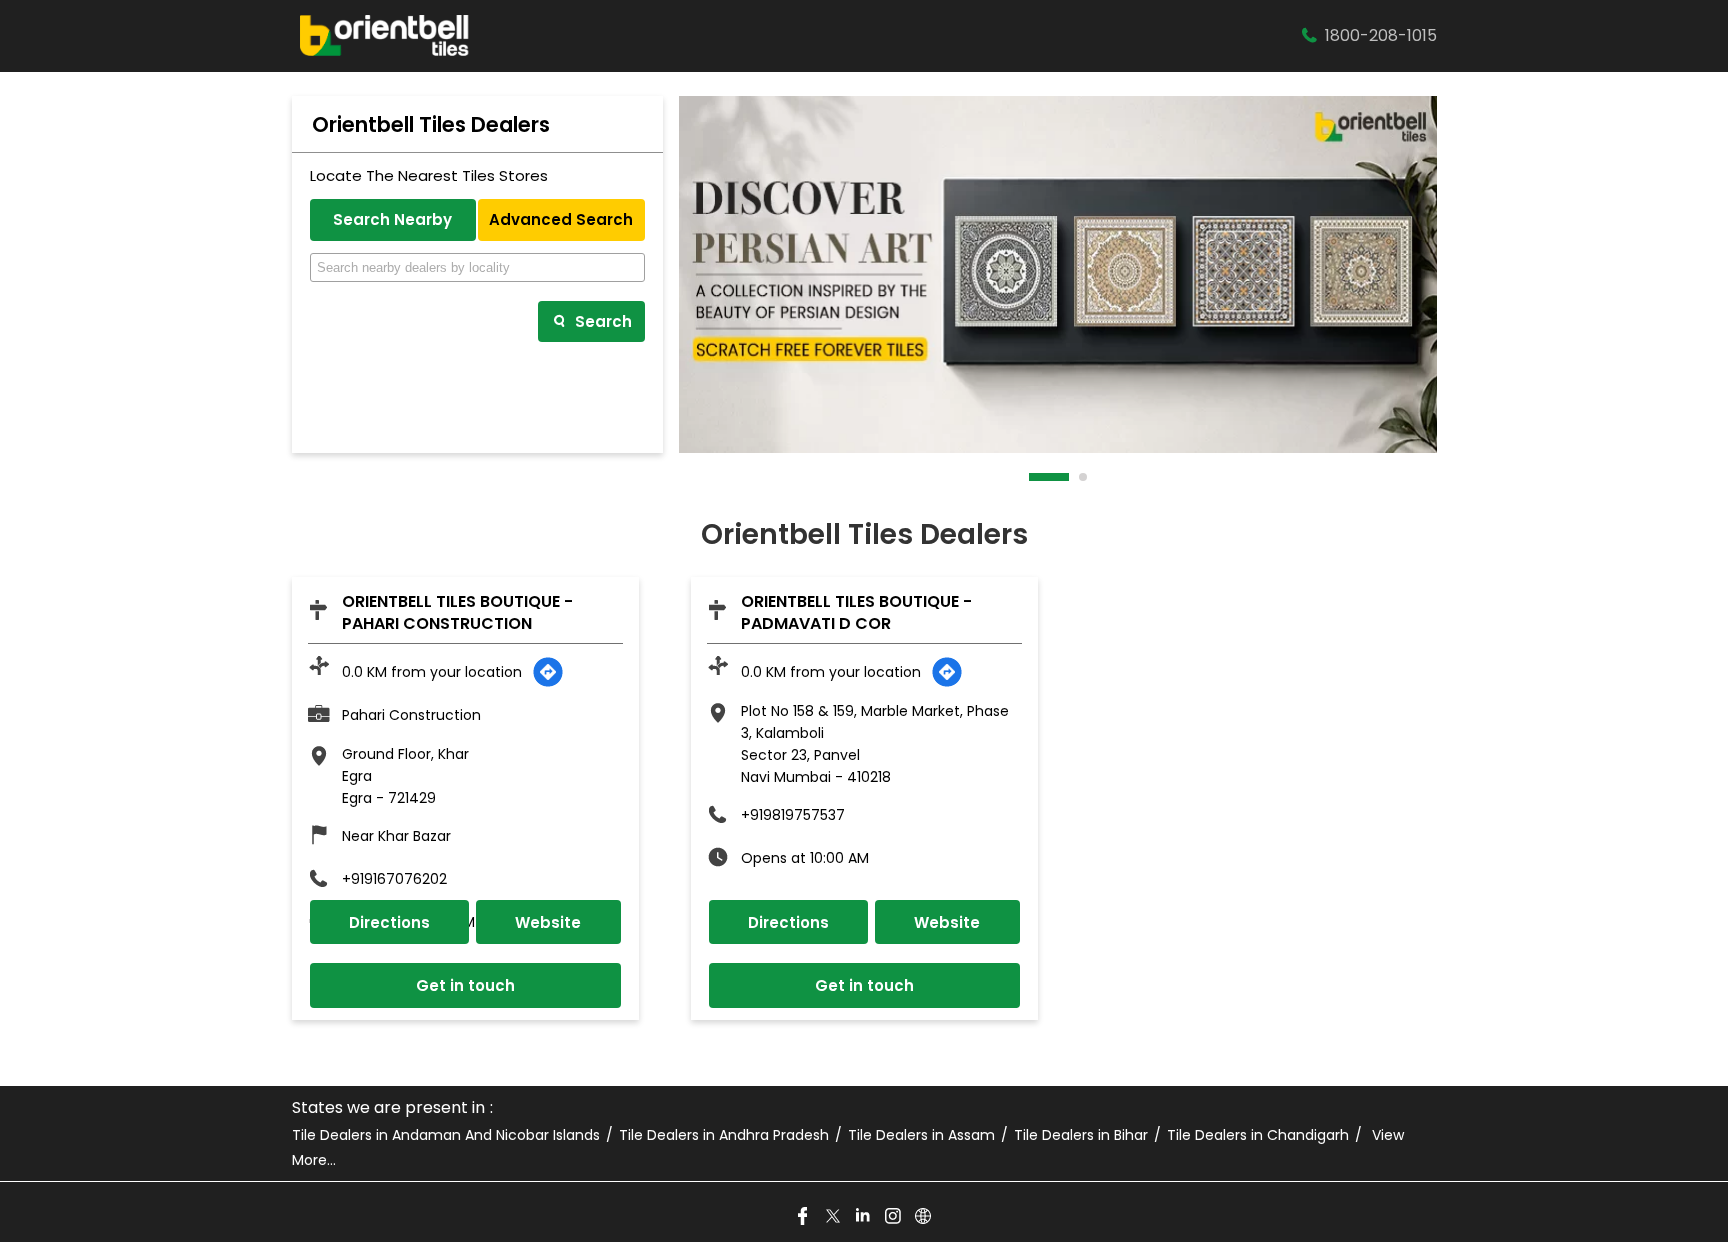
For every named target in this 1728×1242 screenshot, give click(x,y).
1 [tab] (1034, 477)
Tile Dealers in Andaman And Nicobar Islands (446, 1135)
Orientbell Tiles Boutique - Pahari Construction (457, 612)
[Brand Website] (924, 1217)
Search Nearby (392, 219)
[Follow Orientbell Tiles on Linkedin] (864, 1217)
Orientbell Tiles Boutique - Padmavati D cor (856, 612)
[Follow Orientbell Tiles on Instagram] (894, 1217)
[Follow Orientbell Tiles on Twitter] (834, 1217)
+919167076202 (394, 879)
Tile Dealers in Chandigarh (1258, 1135)
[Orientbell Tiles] (385, 36)
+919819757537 (793, 815)
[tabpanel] (1058, 274)
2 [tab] (1084, 477)
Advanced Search (561, 219)
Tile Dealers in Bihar (1081, 1135)
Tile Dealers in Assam (921, 1135)
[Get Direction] (548, 672)
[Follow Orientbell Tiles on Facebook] (804, 1217)
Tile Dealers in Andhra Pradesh (724, 1135)
